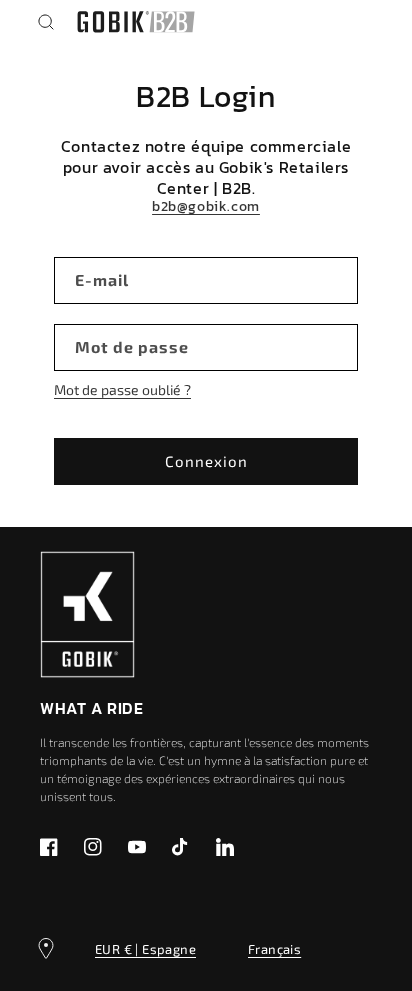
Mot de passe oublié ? (122, 389)
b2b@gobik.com (206, 207)
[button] (46, 22)
